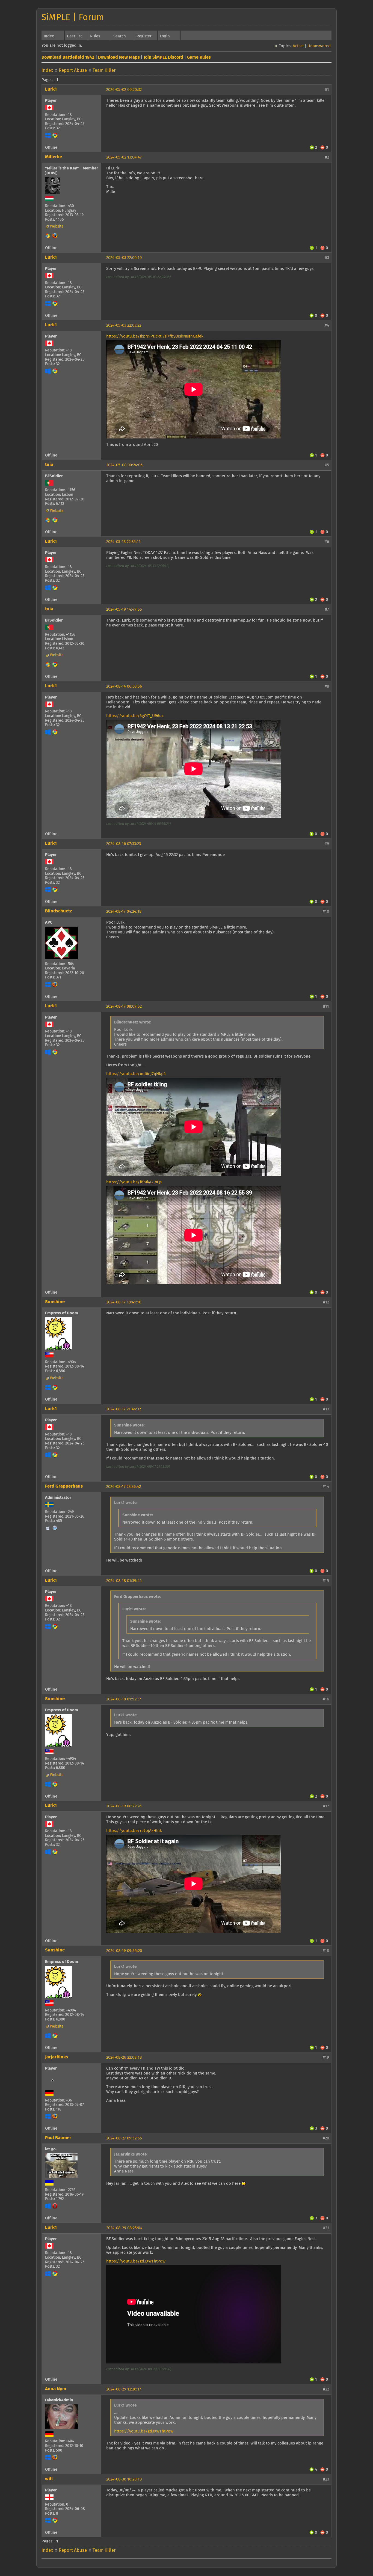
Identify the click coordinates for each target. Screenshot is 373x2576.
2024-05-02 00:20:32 (124, 90)
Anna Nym (56, 2389)
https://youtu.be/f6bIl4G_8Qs (134, 1182)
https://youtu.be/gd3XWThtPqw (136, 2261)
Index (49, 36)
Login (165, 36)
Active (298, 46)
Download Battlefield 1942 (68, 57)
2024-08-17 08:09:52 (124, 1006)
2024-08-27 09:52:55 (124, 2138)
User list (74, 36)
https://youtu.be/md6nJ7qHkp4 (136, 1074)
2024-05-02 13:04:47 (124, 157)
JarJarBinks (57, 2057)
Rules (95, 36)
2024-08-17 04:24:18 (124, 911)
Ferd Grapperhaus (64, 1486)
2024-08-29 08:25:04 (124, 2228)
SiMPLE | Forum (73, 18)
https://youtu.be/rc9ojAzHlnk (134, 1831)
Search (120, 36)
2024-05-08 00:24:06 (124, 465)
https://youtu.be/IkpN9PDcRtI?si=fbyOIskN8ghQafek (155, 336)
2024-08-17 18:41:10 (124, 1302)
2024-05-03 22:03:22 (124, 325)
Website (57, 226)
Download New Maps (119, 57)
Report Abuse (73, 71)
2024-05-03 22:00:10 (124, 258)
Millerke (54, 157)
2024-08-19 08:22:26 (124, 1806)
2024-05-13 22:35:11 (123, 542)
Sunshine (55, 1302)
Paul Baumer (58, 2138)
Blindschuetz (59, 911)
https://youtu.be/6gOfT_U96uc (135, 716)
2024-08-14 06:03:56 (124, 686)
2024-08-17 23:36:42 (124, 1487)
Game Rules (199, 57)
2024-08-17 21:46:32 (124, 1409)
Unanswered (319, 46)
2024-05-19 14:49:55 (124, 609)
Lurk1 (51, 89)
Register (144, 36)
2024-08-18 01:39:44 (124, 1581)
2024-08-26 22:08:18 (124, 2057)
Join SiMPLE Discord (163, 57)
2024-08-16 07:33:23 (124, 844)
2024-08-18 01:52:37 (124, 1699)
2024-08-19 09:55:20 (124, 1951)
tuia (49, 465)
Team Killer (104, 71)
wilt (49, 2479)
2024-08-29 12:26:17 (124, 2389)
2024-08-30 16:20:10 (124, 2479)
